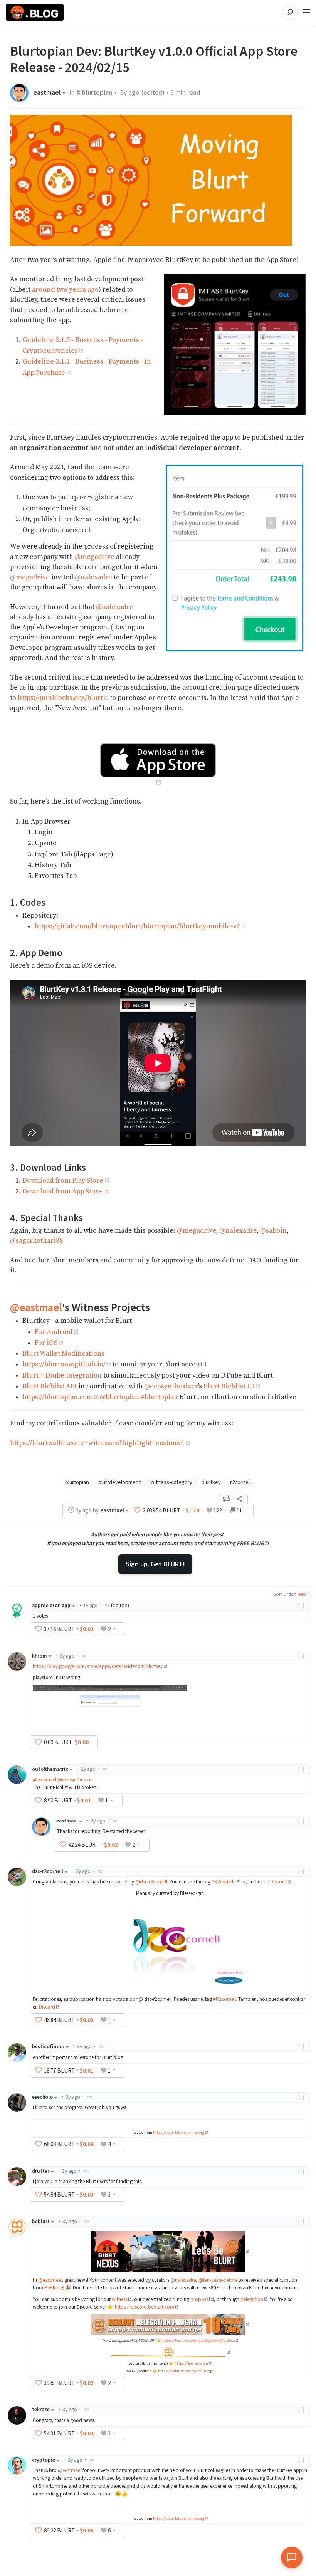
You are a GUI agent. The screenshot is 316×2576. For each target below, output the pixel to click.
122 (218, 1510)
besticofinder (48, 2047)
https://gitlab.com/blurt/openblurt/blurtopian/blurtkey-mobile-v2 (137, 926)
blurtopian (77, 1482)
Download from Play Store (63, 1181)
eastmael (47, 93)
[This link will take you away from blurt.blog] (170, 2251)
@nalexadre (93, 577)
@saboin (273, 1231)
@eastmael (36, 1307)
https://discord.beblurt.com (145, 2307)
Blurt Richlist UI (229, 1386)
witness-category (171, 1482)
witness (119, 2299)
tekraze (41, 2409)
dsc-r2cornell (48, 1871)
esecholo (42, 2097)
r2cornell (240, 1482)
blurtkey (211, 1482)
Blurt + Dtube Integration (62, 1376)
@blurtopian (119, 1397)
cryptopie (44, 2460)
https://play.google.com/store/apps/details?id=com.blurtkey (98, 1666)
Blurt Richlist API (50, 1386)
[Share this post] (239, 1499)
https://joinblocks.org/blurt (60, 698)
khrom (39, 1656)
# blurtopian (94, 92)
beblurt (41, 2221)
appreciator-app (51, 1605)
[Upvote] (137, 1510)
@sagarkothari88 (36, 1241)
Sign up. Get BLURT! (155, 1564)
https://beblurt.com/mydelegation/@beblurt (199, 2340)
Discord (279, 1882)
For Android (54, 1332)
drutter (41, 2171)
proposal (200, 2299)
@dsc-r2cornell (151, 1882)
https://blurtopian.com (58, 1397)
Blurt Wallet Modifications (63, 1354)
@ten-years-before (218, 2280)
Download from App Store (62, 1192)
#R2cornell (223, 1882)
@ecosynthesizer (171, 1386)
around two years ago (65, 290)
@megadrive (95, 557)
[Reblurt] (226, 1499)
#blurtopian (159, 1397)
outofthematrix (50, 1769)
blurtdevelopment (119, 1482)
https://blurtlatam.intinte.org (179, 2132)
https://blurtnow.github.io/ (64, 1364)
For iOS (46, 1343)
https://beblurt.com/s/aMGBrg (184, 2371)
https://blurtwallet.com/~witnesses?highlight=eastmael (97, 1443)
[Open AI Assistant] (292, 2558)
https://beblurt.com (191, 2363)
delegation (252, 2299)
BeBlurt (52, 2288)
